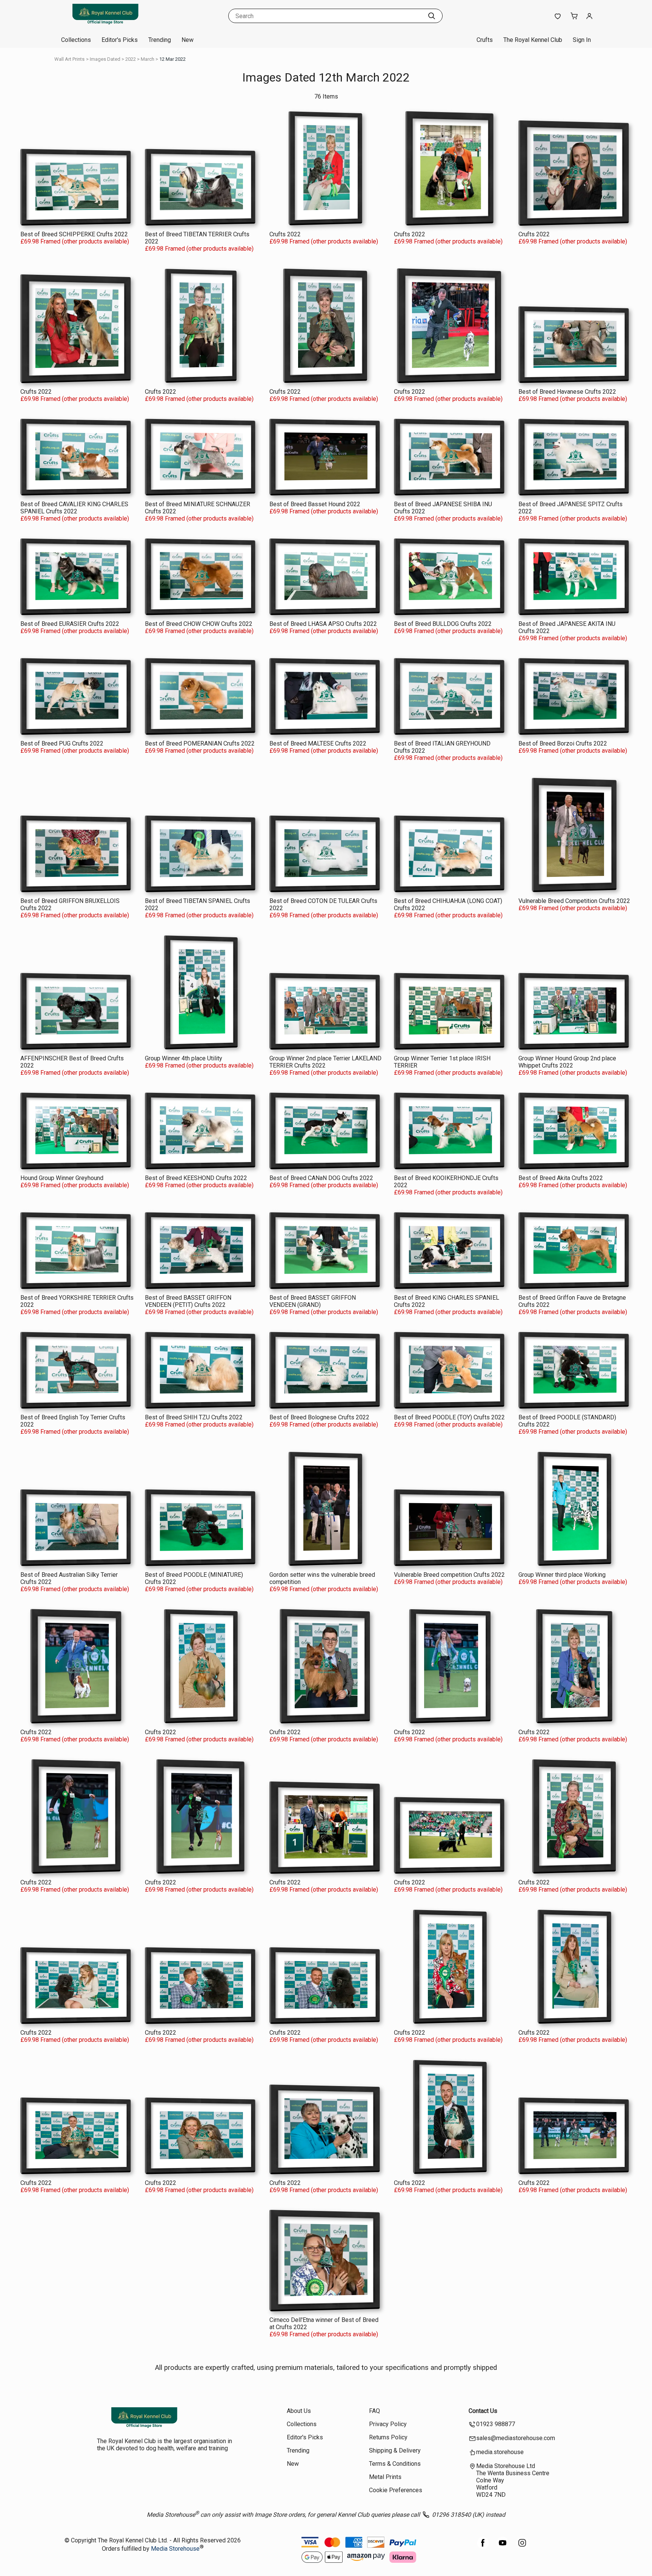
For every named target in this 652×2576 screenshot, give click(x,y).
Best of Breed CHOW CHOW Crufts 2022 (199, 624)
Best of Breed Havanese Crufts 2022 (567, 392)
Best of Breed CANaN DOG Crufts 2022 (321, 1178)
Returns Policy (388, 2437)
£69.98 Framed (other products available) (75, 241)
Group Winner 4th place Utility (184, 1058)
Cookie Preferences (396, 2490)
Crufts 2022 (285, 234)
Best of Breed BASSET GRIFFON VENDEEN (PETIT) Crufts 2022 (188, 1301)
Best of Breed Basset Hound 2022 (315, 504)
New (188, 40)
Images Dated (105, 59)
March (148, 59)
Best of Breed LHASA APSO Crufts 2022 (323, 624)
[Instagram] (522, 2547)
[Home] (105, 24)
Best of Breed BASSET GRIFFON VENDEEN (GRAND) (313, 1301)
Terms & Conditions (395, 2464)
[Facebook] (483, 2547)
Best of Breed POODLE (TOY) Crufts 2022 (449, 1417)
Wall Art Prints (69, 59)
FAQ (374, 2411)
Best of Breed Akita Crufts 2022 (561, 1178)
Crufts (485, 40)
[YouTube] (503, 2547)
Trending (160, 40)
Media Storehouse (175, 2549)
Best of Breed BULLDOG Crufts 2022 (443, 624)
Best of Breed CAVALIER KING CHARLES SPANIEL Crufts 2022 (74, 508)
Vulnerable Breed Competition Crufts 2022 (574, 901)
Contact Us (483, 2411)
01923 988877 (496, 2424)
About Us (299, 2411)
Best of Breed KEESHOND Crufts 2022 (196, 1178)
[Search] (432, 16)
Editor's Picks (120, 40)
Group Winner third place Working (562, 1575)
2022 (131, 59)
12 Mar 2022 (172, 59)
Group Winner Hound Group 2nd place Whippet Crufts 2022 (567, 1062)
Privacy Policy (388, 2424)
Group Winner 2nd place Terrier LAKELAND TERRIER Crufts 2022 (325, 1062)
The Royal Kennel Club (533, 40)
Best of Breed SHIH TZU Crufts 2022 (194, 1417)
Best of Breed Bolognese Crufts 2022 (319, 1417)
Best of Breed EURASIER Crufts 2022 (70, 624)
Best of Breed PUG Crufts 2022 (62, 743)
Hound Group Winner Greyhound (62, 1178)
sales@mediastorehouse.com (516, 2438)
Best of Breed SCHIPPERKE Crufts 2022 (74, 234)
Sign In (582, 40)
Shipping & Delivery (395, 2450)
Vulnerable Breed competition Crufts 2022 (449, 1575)
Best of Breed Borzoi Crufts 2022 (563, 743)
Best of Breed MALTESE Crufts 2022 (318, 743)
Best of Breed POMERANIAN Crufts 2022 (200, 743)
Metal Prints (385, 2477)
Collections (76, 40)
